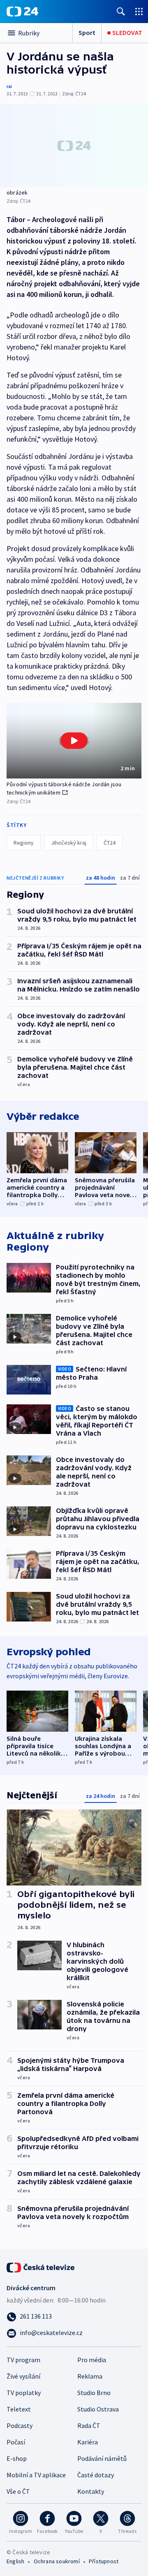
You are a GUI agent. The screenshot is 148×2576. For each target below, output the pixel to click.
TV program (23, 2360)
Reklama (90, 2376)
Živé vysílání (23, 2376)
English (15, 2561)
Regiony (24, 843)
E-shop (17, 2458)
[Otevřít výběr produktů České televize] (139, 11)
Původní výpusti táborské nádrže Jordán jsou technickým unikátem (64, 788)
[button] (74, 741)
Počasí (16, 2442)
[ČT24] (22, 12)
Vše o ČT (18, 2491)
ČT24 (110, 843)
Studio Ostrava (98, 2409)
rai (9, 86)
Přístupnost (104, 2561)
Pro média (92, 2360)
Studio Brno (94, 2393)
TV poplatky (24, 2393)
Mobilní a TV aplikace (36, 2475)
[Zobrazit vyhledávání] (121, 11)
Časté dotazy (96, 2475)
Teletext (19, 2409)
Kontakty (91, 2491)
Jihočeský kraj (69, 843)
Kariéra (88, 2442)
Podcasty (20, 2425)
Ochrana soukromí (57, 2561)
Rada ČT (89, 2425)
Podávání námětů (102, 2458)
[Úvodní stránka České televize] (41, 2267)
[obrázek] (74, 146)
